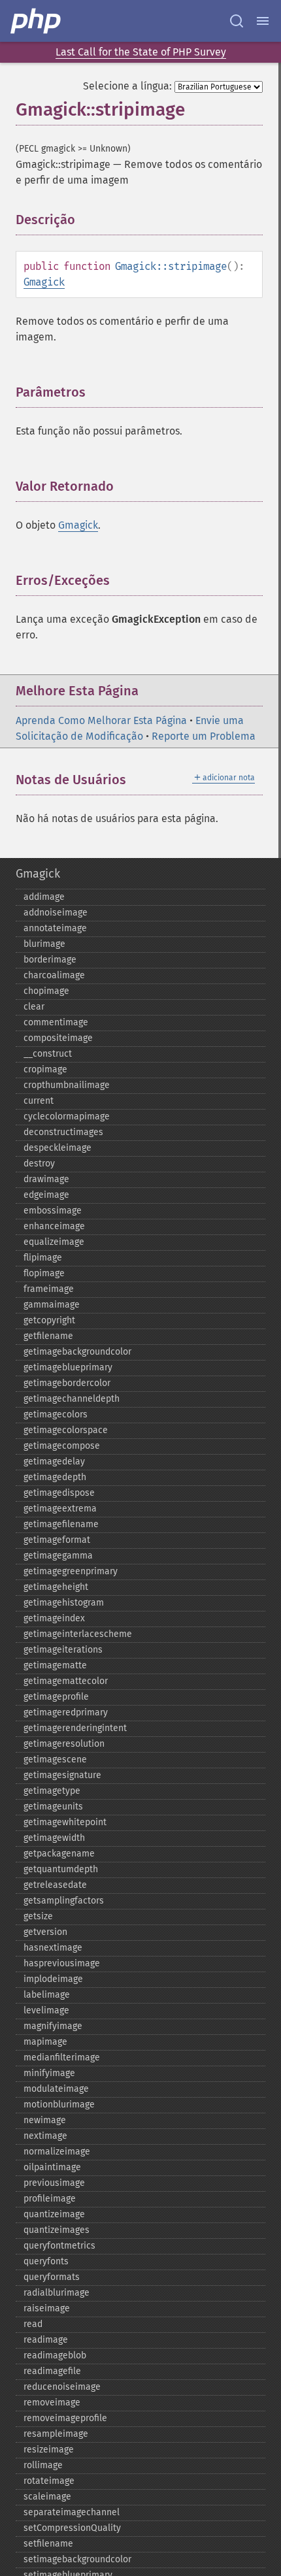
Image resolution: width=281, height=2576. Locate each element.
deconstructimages (63, 1132)
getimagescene (55, 1759)
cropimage (45, 1069)
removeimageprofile (65, 2418)
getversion (45, 1932)
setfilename (48, 2544)
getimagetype (52, 1791)
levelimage (46, 2010)
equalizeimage (54, 1242)
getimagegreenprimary (71, 1571)
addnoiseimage (56, 913)
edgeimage (46, 1195)
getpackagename (59, 1854)
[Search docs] (237, 21)
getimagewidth (54, 1838)
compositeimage (58, 1038)
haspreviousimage (62, 1963)
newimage (45, 2120)
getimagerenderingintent (75, 1728)
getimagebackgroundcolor (77, 1352)
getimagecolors (56, 1414)
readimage (46, 2340)
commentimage (56, 1022)
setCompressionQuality (72, 2528)
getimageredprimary (66, 1712)
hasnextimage (53, 1948)
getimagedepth (55, 1477)
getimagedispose (59, 1493)
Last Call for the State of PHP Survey (141, 52)
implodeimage (53, 1979)
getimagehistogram (64, 1603)
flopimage (44, 1273)
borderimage (50, 960)
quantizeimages (57, 2230)
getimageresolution (64, 1744)
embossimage (53, 1211)
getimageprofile (56, 1697)
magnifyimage (53, 2026)
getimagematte (55, 1665)
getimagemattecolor (66, 1681)
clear (34, 1007)
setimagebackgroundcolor (77, 2559)
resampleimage (56, 2434)
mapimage (45, 2042)
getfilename (48, 1336)
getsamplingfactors (64, 1901)
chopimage (46, 991)
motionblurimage (59, 2105)
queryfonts (46, 2261)
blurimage (44, 944)
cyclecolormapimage (67, 1116)
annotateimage (55, 928)
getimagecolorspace (66, 1430)
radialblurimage (57, 2293)
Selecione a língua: (127, 86)
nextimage (45, 2136)
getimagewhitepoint (65, 1822)
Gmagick (44, 282)
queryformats (52, 2277)
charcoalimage (54, 975)
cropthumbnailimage (67, 1085)
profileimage (50, 2199)
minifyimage (49, 2073)
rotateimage (49, 2481)
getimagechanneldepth (72, 1399)
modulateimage (56, 2089)
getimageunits (53, 1807)
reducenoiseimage (62, 2387)
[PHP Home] (37, 21)
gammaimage (52, 1305)
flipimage (43, 1258)
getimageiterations (63, 1650)
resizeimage (49, 2450)
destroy (39, 1164)
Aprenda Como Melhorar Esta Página (101, 720)
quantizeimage (54, 2214)
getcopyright (49, 1320)
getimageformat (57, 1540)
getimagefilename (61, 1524)
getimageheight (56, 1587)
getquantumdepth (61, 1869)
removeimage (52, 2403)
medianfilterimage (62, 2057)
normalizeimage (57, 2152)
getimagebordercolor (67, 1383)
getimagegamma (58, 1556)
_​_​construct (48, 1054)
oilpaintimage (52, 2167)
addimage (44, 897)
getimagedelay (54, 1461)
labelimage (47, 1995)
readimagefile (52, 2371)
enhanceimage (54, 1226)
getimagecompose (62, 1446)
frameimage (49, 1289)
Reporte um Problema (204, 736)
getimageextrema (60, 1509)
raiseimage (47, 2308)
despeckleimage (58, 1148)
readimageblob (55, 2355)
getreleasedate (55, 1885)
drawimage (46, 1179)
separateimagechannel (72, 2512)
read (33, 2324)
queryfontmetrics (59, 2246)
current (39, 1101)
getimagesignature (62, 1775)
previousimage (54, 2183)
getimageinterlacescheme (78, 1634)
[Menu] (263, 21)
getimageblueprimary (68, 1367)
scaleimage (47, 2497)
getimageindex (54, 1618)
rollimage (43, 2465)
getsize (38, 1916)
